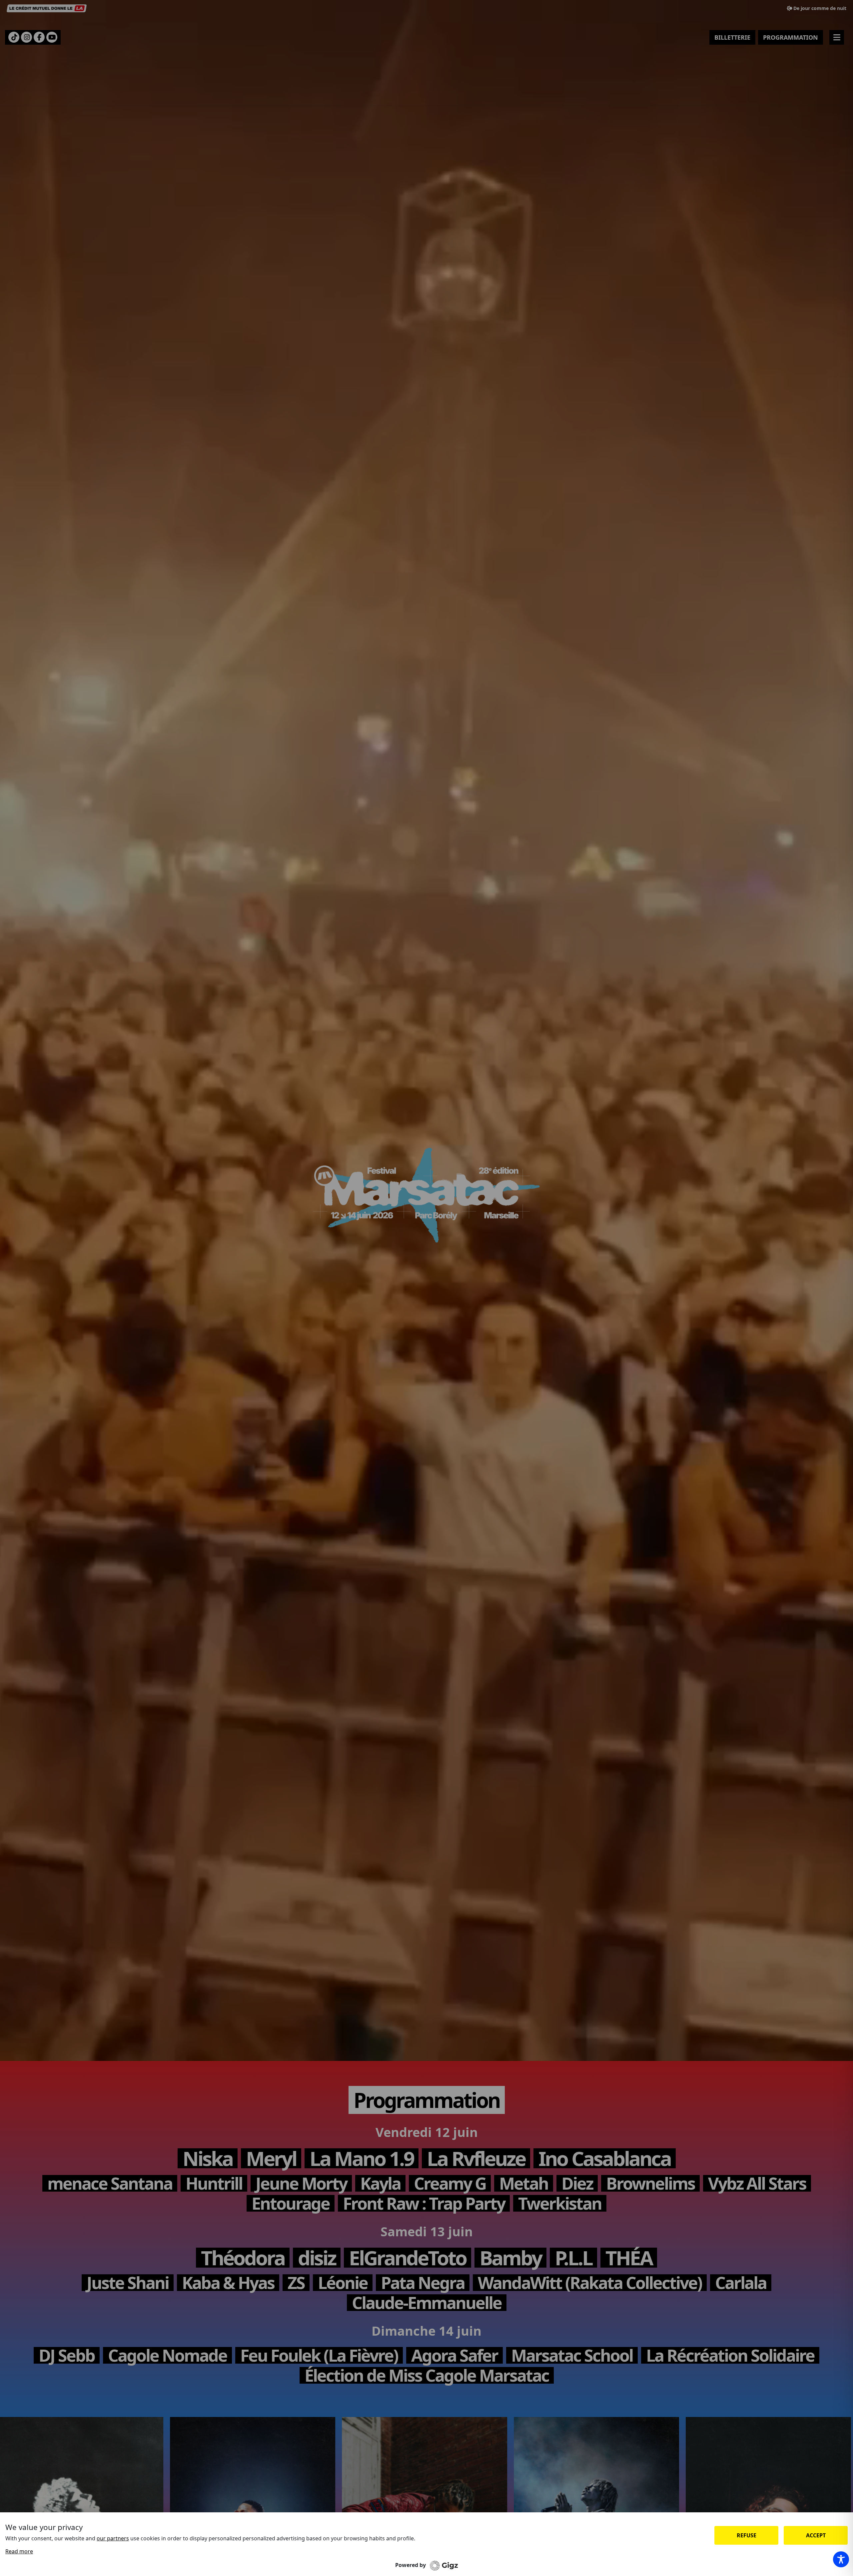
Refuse (747, 2535)
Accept (816, 2535)
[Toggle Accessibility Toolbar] (841, 2559)
